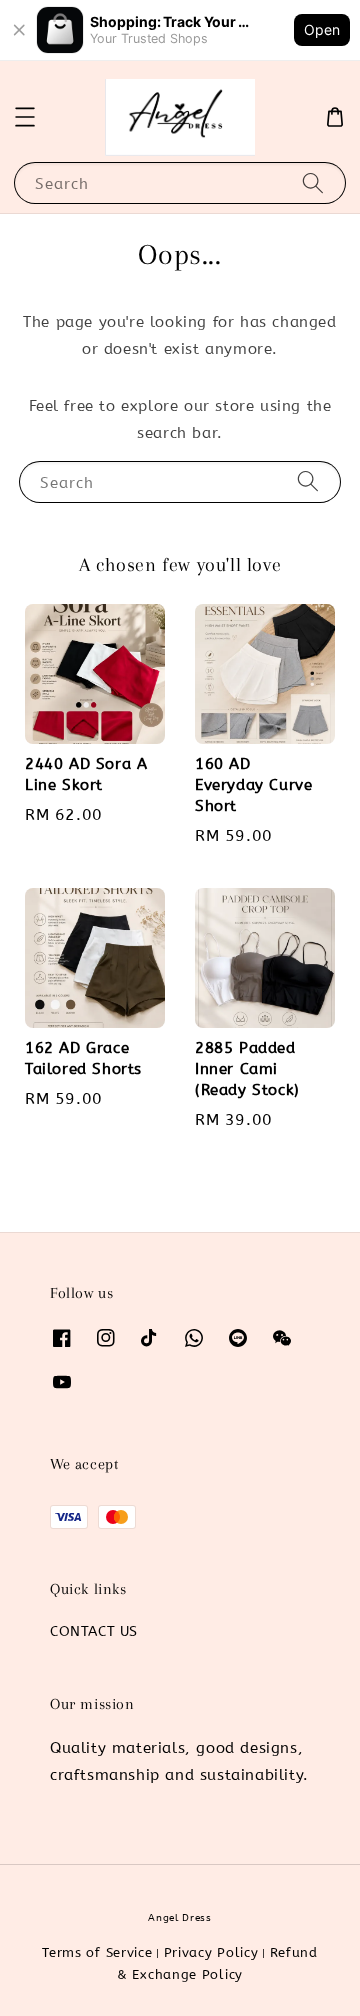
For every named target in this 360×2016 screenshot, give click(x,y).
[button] (25, 117)
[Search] (313, 182)
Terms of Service (97, 1952)
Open (322, 29)
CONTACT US (94, 1631)
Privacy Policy (211, 1952)
